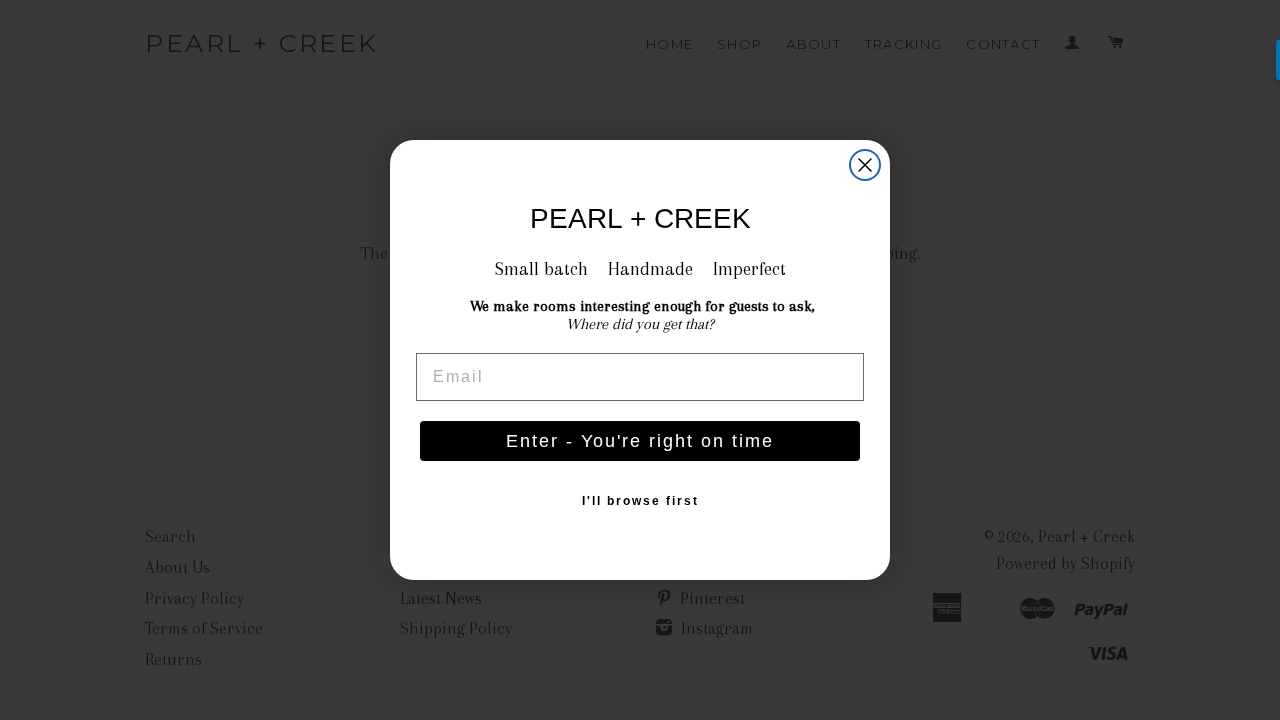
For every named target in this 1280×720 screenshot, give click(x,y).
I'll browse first (640, 501)
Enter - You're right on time (640, 441)
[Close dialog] (865, 165)
